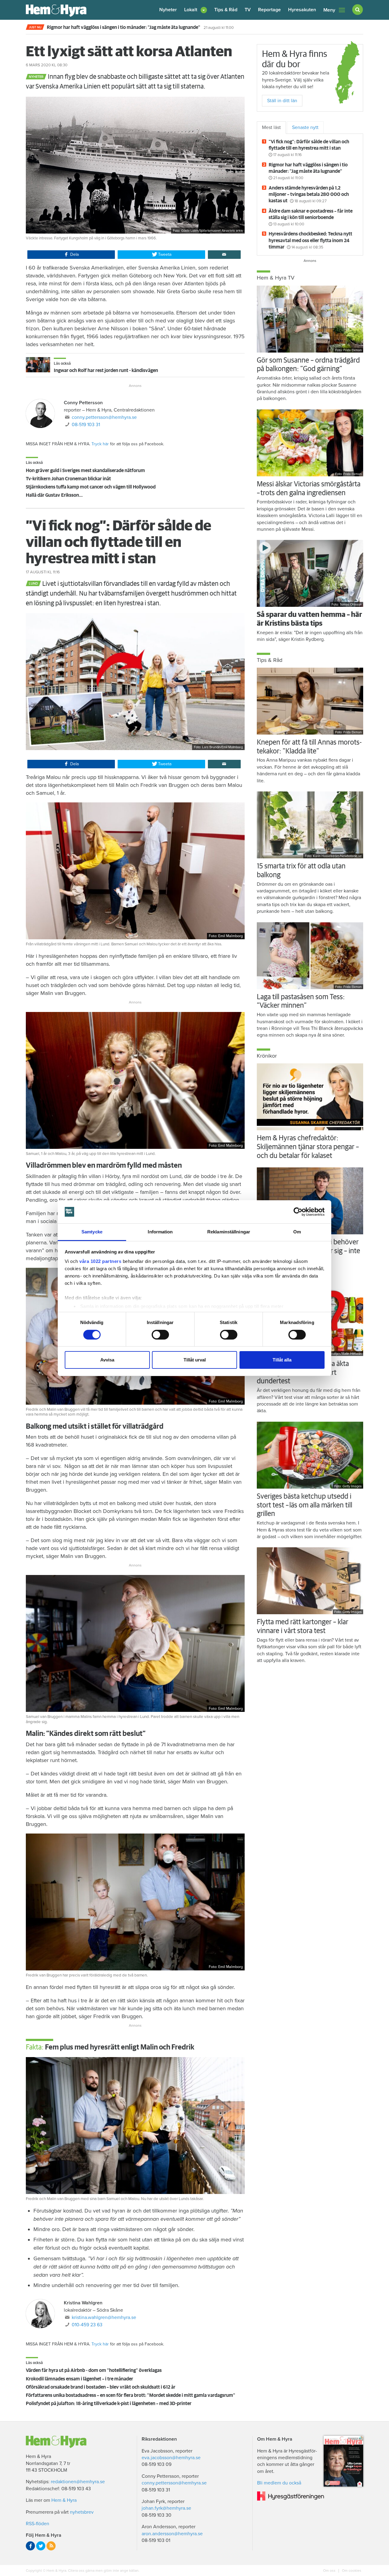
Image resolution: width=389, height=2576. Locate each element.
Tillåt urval (195, 1360)
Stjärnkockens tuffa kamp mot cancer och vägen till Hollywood (91, 487)
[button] (196, 10)
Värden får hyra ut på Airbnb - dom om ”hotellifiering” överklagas (94, 2370)
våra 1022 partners (100, 1261)
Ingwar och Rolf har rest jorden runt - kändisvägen (106, 370)
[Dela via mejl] (224, 255)
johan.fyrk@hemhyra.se (166, 2508)
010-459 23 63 (87, 2325)
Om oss (330, 2571)
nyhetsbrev (82, 2512)
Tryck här (100, 444)
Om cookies (351, 2571)
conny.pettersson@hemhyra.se (104, 417)
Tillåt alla (282, 1360)
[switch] (160, 1335)
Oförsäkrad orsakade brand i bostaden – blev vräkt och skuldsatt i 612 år (101, 2387)
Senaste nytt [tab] (305, 127)
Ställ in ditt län (282, 101)
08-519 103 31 (86, 425)
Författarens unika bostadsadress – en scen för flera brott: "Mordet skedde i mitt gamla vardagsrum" (131, 2395)
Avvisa (107, 1360)
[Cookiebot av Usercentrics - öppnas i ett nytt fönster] (298, 1212)
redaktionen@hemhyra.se (78, 2482)
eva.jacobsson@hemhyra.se (171, 2458)
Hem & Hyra (64, 2500)
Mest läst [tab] (271, 127)
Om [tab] (297, 1232)
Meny (329, 10)
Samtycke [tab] (92, 1232)
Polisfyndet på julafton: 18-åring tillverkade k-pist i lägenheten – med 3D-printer (109, 2404)
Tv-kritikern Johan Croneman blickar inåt (68, 479)
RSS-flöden (38, 2524)
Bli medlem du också (279, 2483)
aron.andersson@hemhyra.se (172, 2534)
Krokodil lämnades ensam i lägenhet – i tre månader (79, 2379)
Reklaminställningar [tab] (229, 1232)
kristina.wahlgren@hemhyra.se (104, 2317)
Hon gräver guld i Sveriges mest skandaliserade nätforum (85, 471)
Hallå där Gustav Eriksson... (54, 495)
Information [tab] (160, 1232)
